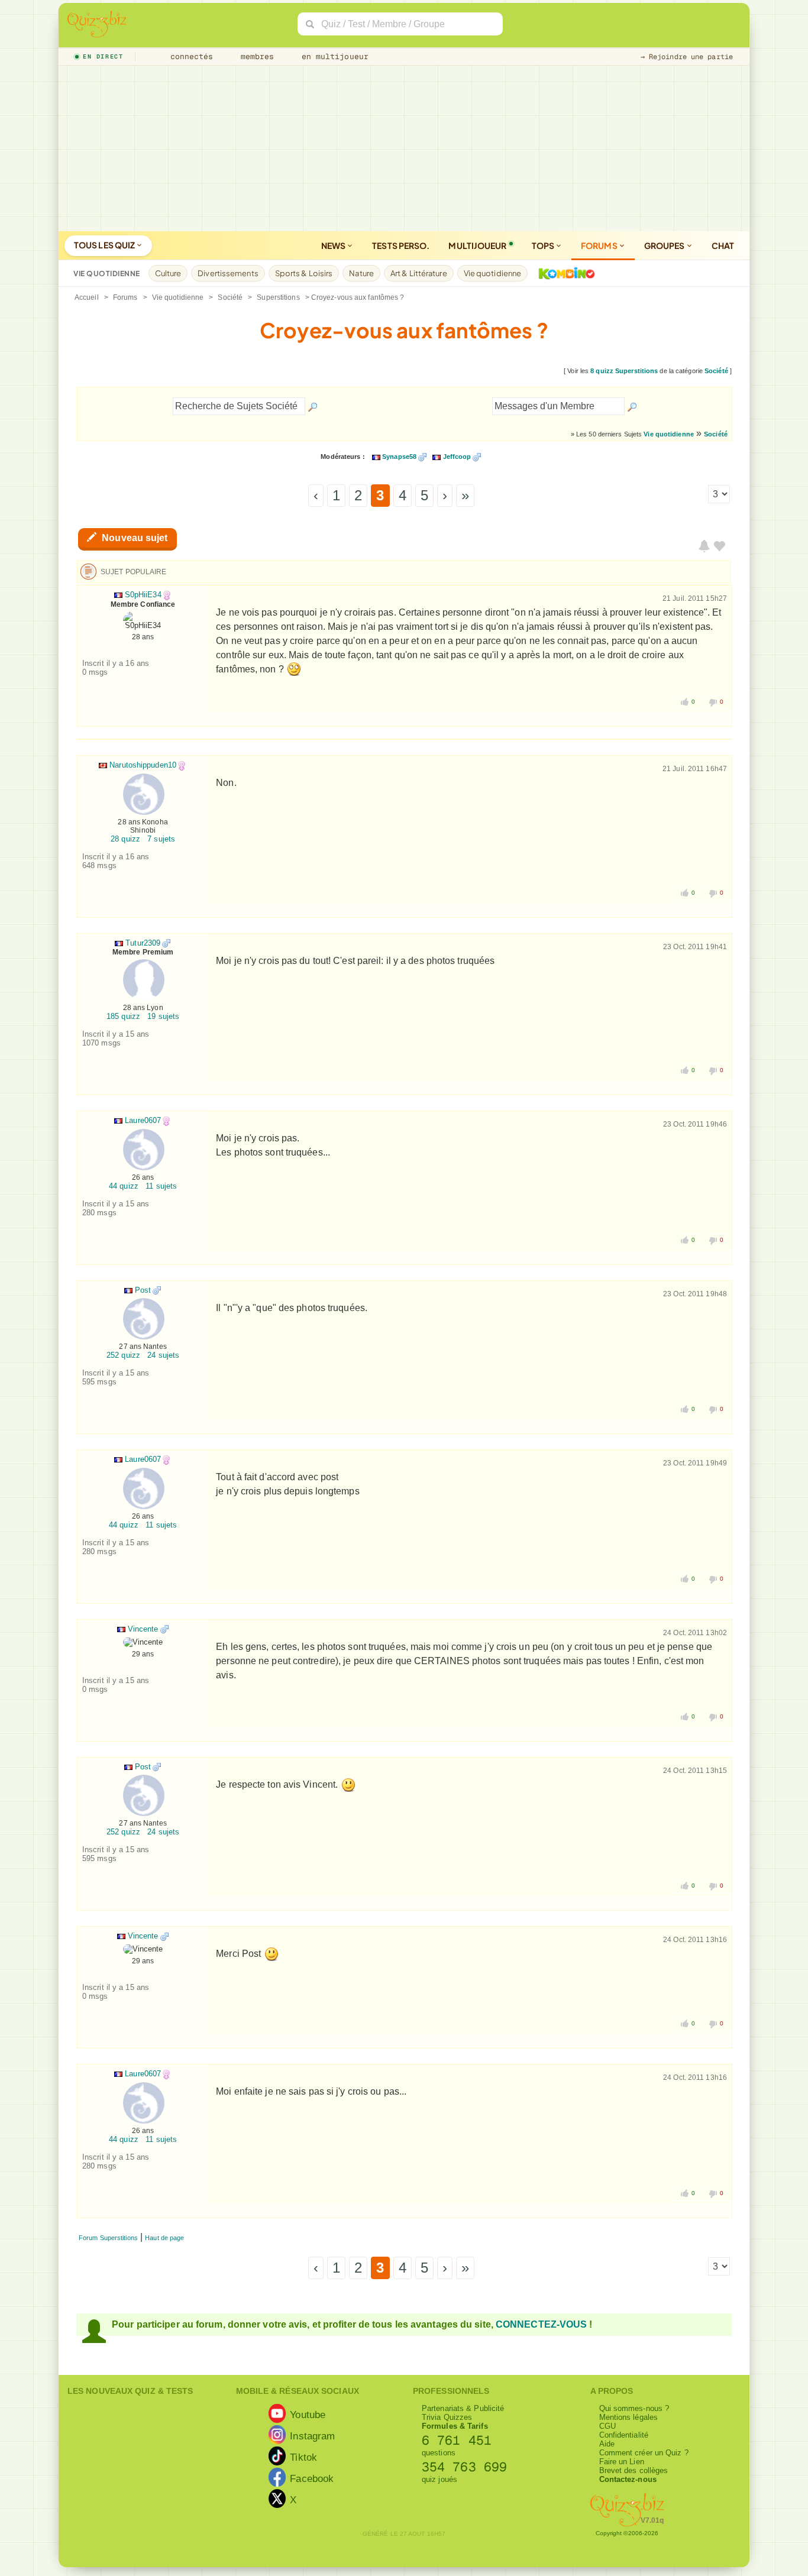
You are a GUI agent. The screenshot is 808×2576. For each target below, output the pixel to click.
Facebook (312, 2478)
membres (255, 56)
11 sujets (161, 1186)
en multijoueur (332, 56)
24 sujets (163, 1355)
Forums (600, 245)
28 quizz (125, 839)
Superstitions (278, 297)
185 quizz (123, 1016)
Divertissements (228, 273)
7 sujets (161, 839)
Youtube (308, 2414)
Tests (401, 245)
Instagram (312, 2435)
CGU (607, 2426)
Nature (361, 273)
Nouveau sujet (133, 538)
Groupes (665, 245)
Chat (723, 245)
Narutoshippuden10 (143, 765)
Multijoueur (477, 245)
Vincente (143, 1629)
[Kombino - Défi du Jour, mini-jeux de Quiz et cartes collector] (564, 273)
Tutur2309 (143, 943)
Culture (168, 273)
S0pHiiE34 (143, 595)
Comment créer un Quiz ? (644, 2453)
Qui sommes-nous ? (634, 2408)
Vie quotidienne (493, 273)
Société (230, 297)
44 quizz (124, 1186)
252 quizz (123, 1355)
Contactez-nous (628, 2479)
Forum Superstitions (108, 2238)
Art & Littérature (419, 273)
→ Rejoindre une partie (687, 57)
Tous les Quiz (105, 245)
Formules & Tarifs (455, 2426)
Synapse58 (399, 457)
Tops (544, 245)
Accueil (87, 297)
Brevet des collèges (634, 2470)
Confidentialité (624, 2435)
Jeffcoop (457, 457)
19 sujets (163, 1016)
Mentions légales (629, 2417)
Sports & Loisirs (304, 273)
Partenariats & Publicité (463, 2408)
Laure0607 (143, 1120)
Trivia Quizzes (447, 2417)
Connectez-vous (541, 2324)
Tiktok (303, 2457)
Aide (607, 2444)
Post (143, 1290)
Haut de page (164, 2238)
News (334, 245)
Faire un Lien (622, 2462)
